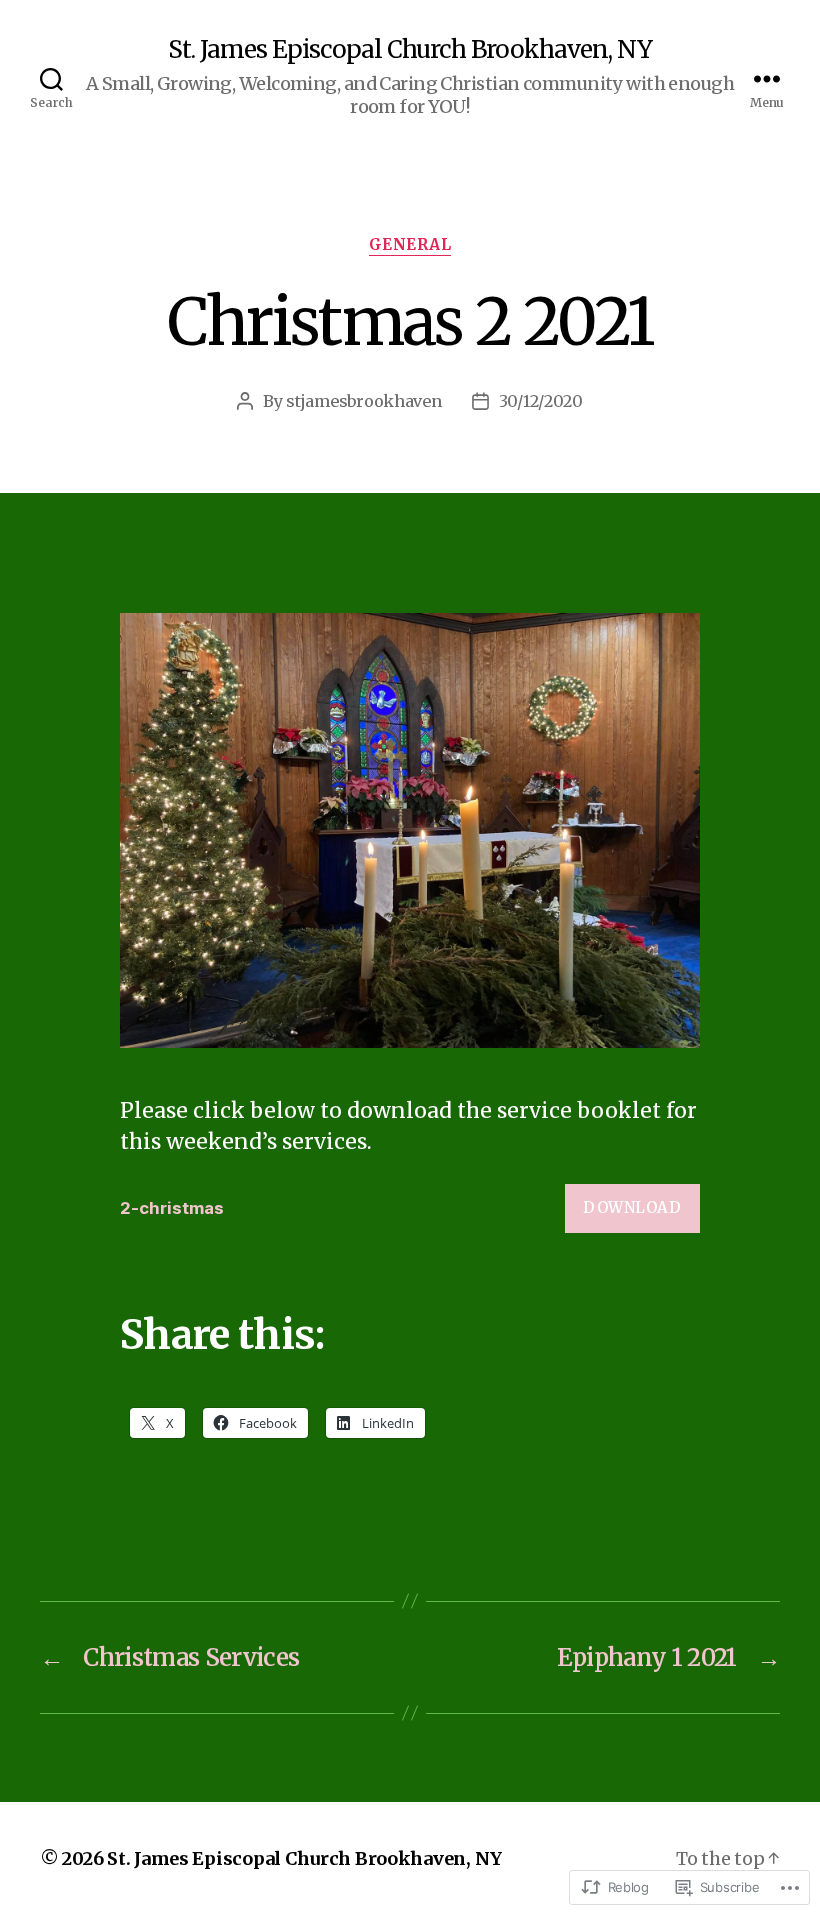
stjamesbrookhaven (363, 401)
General (410, 245)
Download (632, 1207)
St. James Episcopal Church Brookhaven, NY (410, 50)
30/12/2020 (541, 401)
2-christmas (172, 1208)
